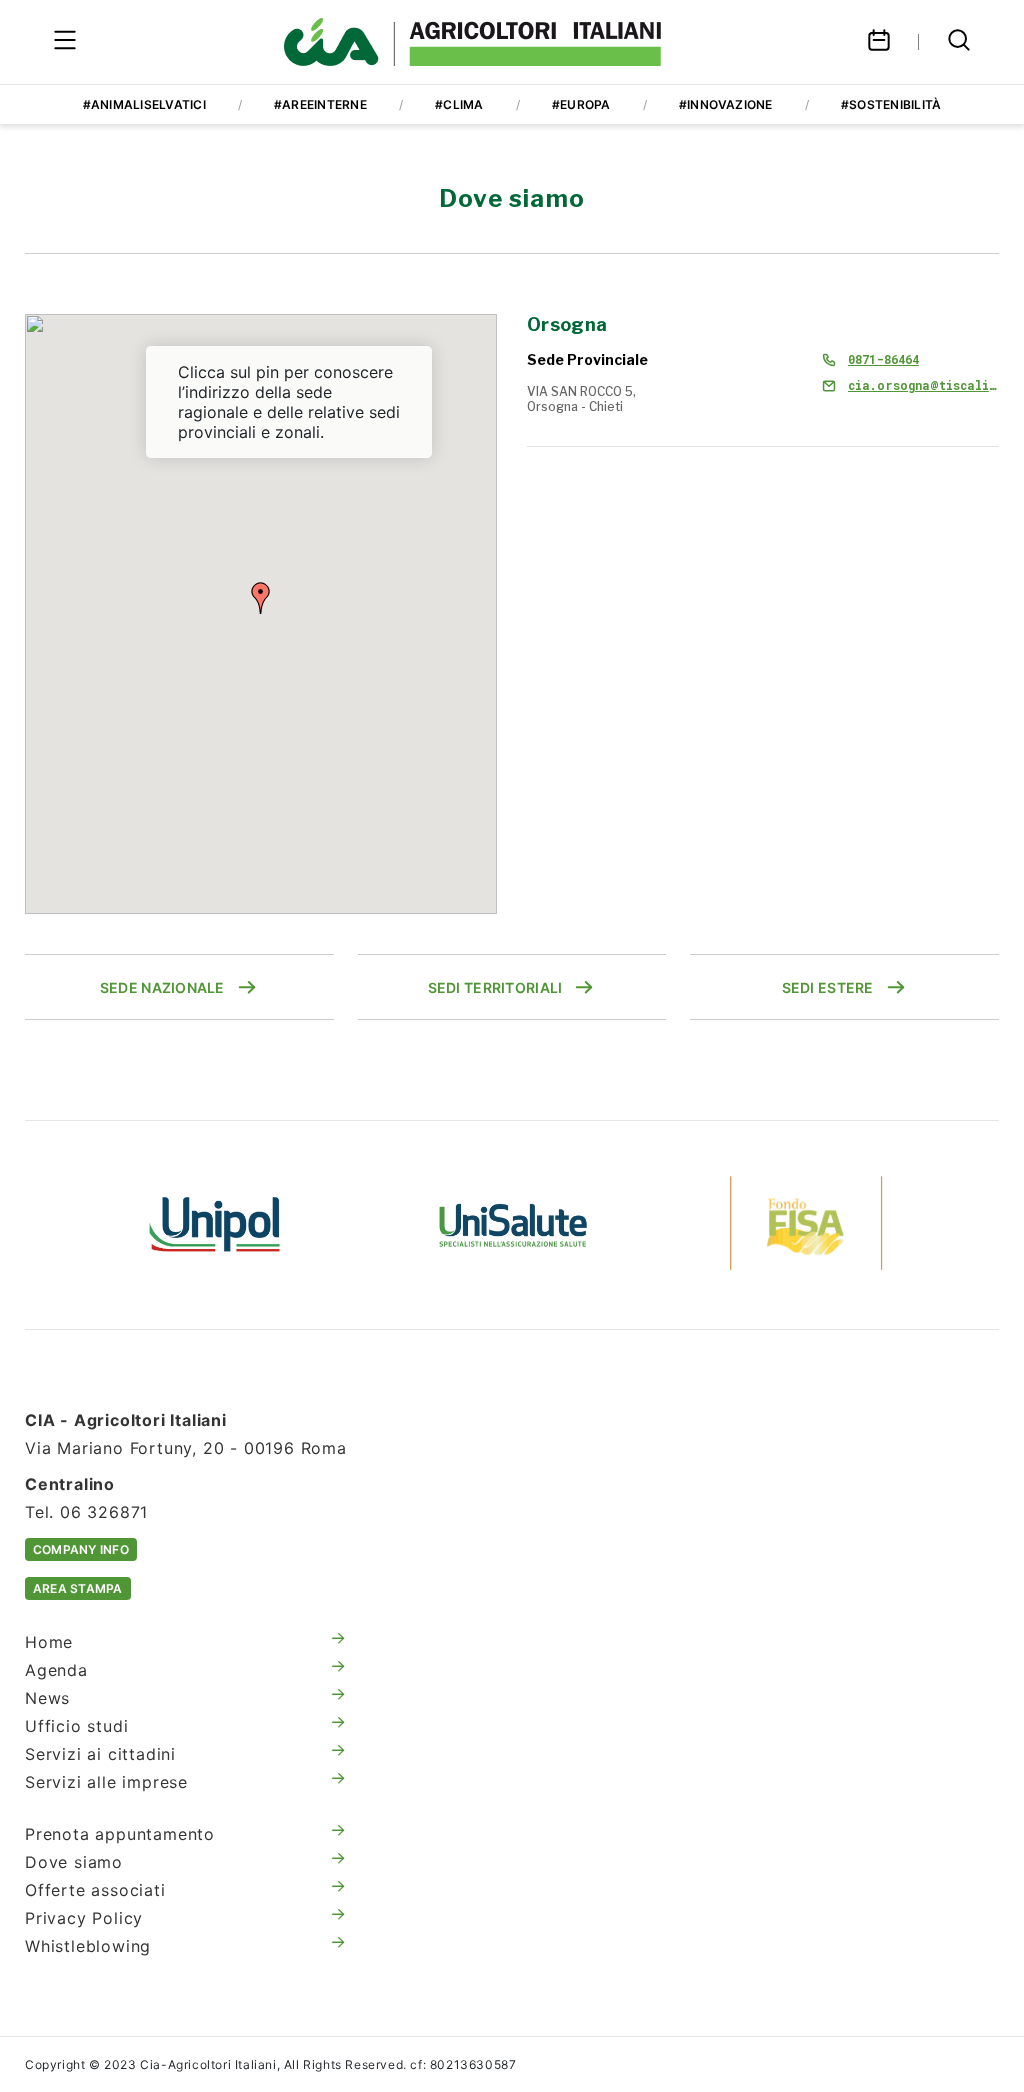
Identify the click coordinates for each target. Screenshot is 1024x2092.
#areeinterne (320, 104)
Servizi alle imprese (106, 1782)
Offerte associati (95, 1890)
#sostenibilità (891, 104)
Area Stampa (78, 1588)
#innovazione (726, 104)
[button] (261, 598)
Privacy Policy (84, 1918)
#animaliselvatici (144, 104)
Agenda (56, 1670)
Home (49, 1642)
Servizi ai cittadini (100, 1754)
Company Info (81, 1549)
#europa (581, 104)
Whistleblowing (88, 1946)
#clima (459, 104)
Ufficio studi (76, 1726)
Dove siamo (74, 1862)
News (47, 1698)
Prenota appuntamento (120, 1834)
